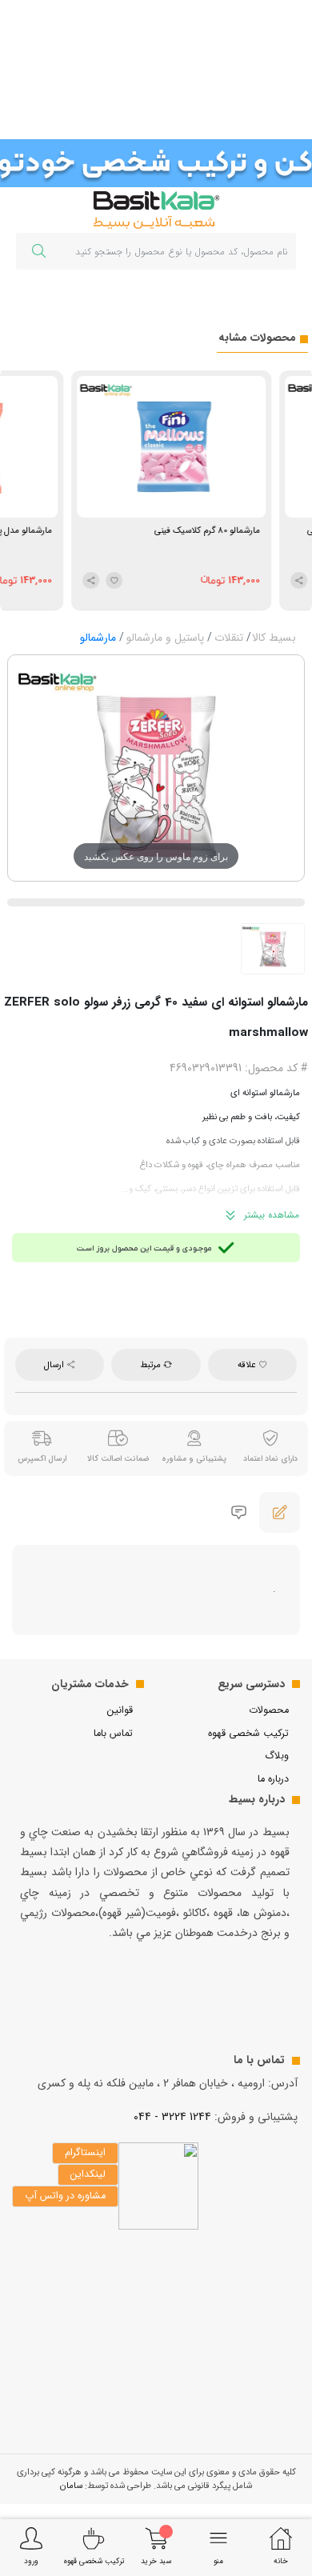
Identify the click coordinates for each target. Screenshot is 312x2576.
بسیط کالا (274, 638)
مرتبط (152, 1365)
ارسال (55, 1365)
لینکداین (88, 2174)
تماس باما (113, 1734)
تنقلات (229, 638)
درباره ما (273, 1779)
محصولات (269, 1710)
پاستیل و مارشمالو (165, 638)
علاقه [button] (248, 1365)
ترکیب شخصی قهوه (248, 1734)
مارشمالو (98, 638)
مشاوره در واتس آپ (65, 2196)
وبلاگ (277, 1756)
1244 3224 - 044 (172, 2117)
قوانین (120, 1710)
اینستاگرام (85, 2153)
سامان (71, 2486)
